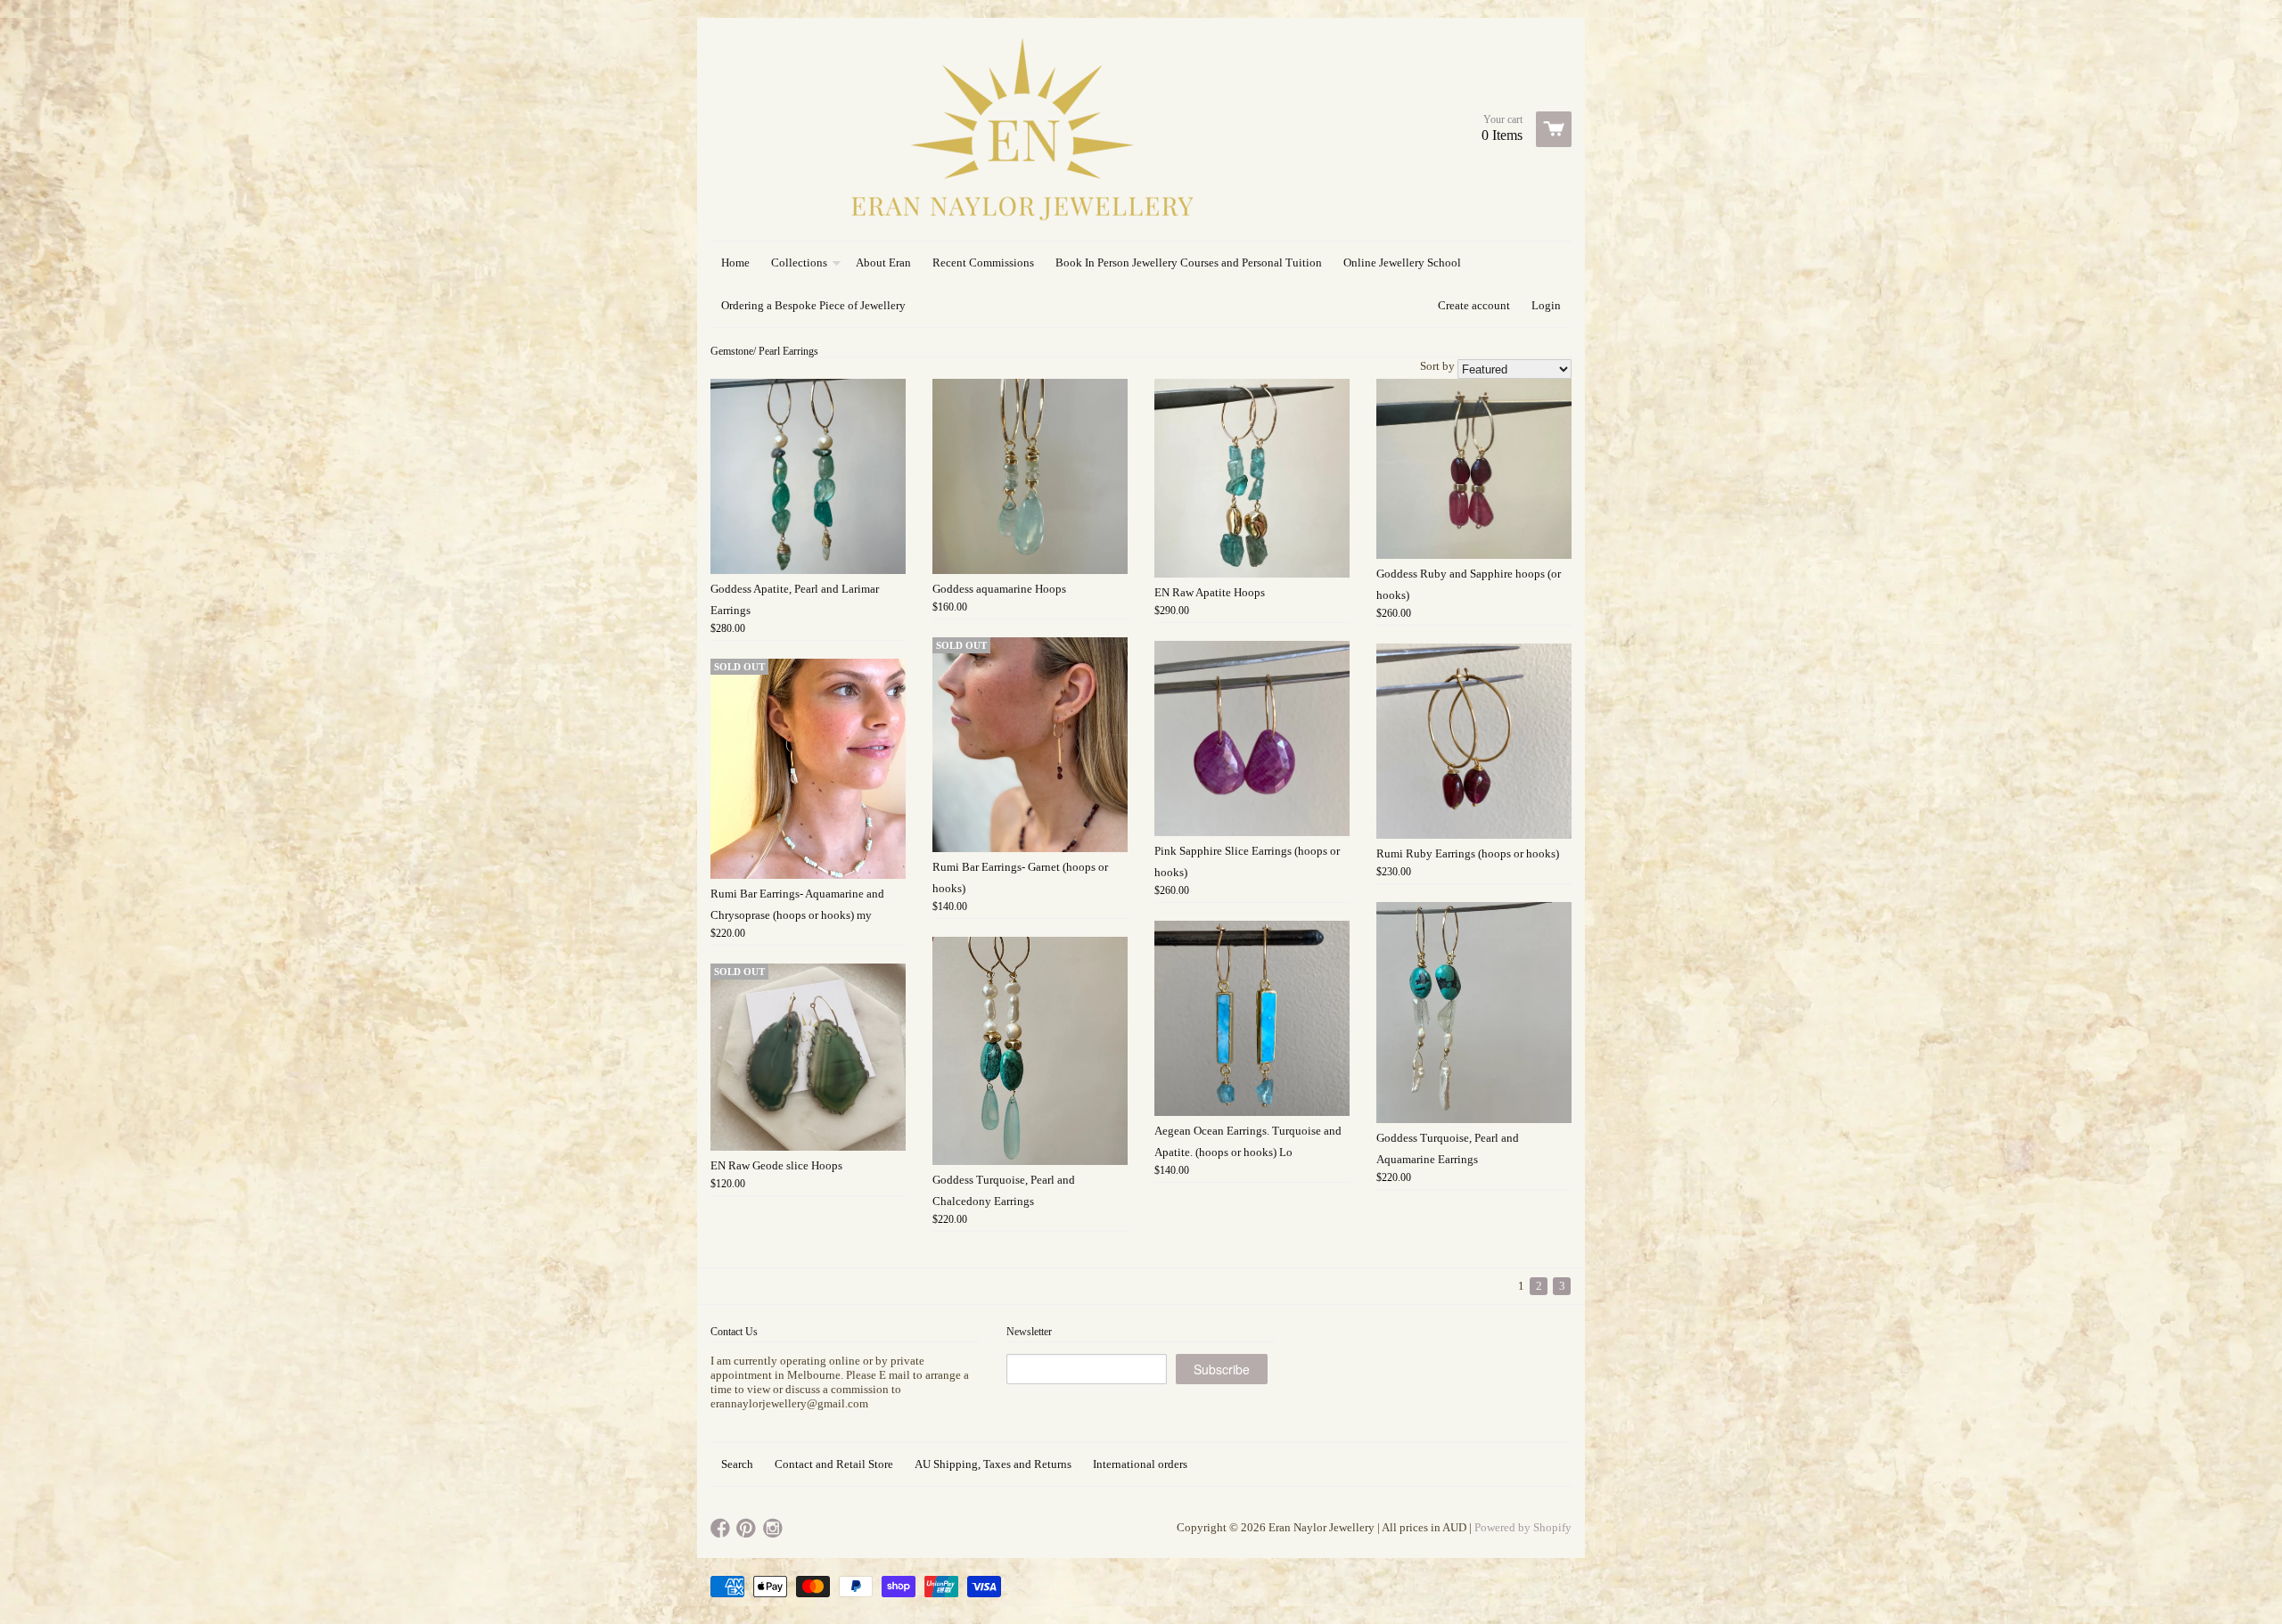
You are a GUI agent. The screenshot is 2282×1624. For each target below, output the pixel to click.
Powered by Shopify (1523, 1527)
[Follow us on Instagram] (775, 1529)
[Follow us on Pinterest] (748, 1529)
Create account (1474, 305)
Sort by (1437, 366)
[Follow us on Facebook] (722, 1529)
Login (1546, 305)
